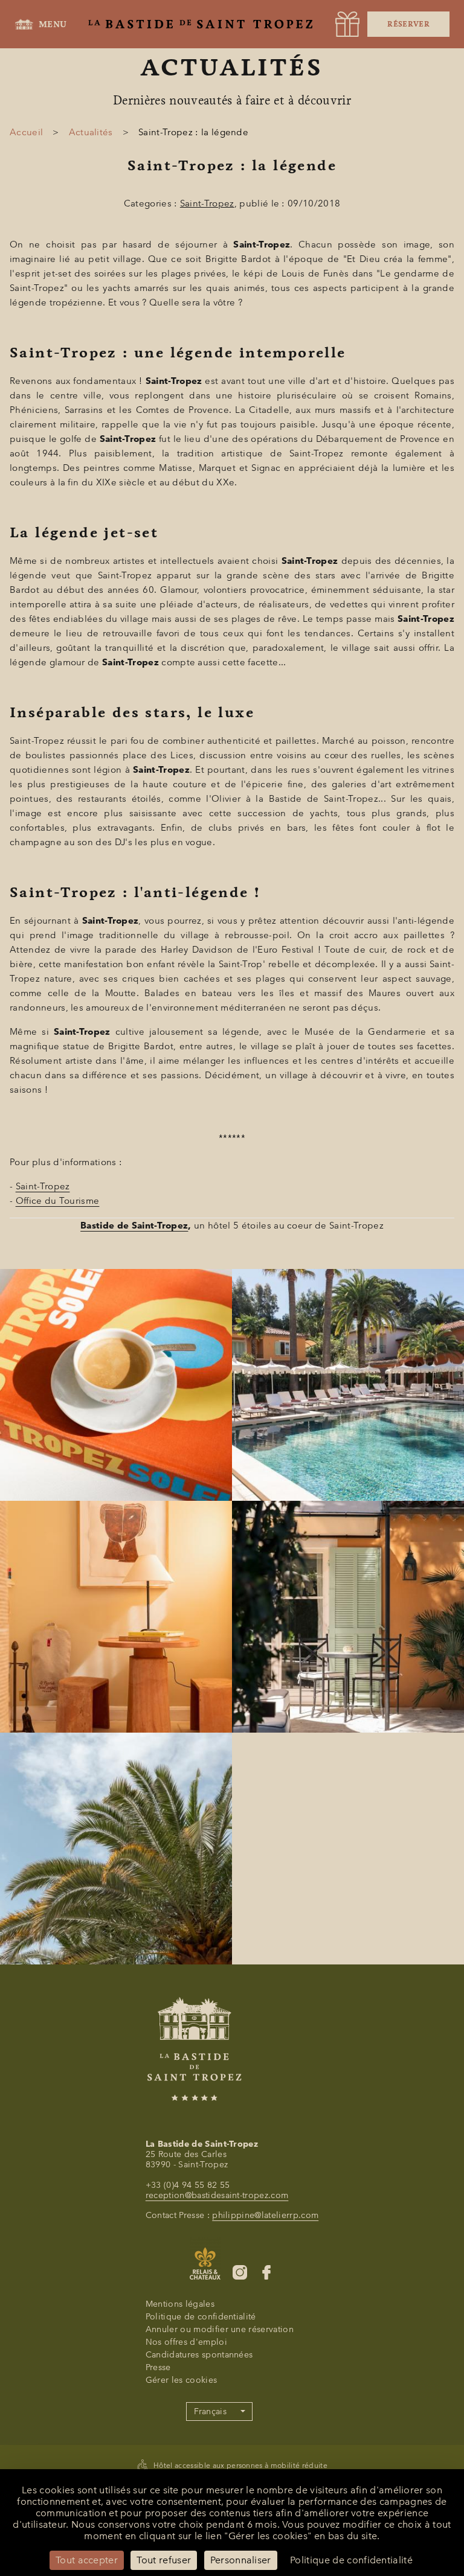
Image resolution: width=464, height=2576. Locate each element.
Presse (158, 2367)
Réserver (408, 24)
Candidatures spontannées (199, 2355)
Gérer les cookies (181, 2380)
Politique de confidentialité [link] (351, 2560)
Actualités (91, 132)
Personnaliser (241, 2560)
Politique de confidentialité (201, 2317)
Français (210, 2411)
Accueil (26, 132)
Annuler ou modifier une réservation (220, 2329)
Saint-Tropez (207, 203)
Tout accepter (87, 2560)
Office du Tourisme (58, 1201)
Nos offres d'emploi (186, 2342)
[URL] (347, 24)
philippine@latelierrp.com (265, 2215)
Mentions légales (180, 2304)
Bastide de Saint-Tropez (134, 1226)
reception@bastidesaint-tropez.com (217, 2195)
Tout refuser (164, 2560)
